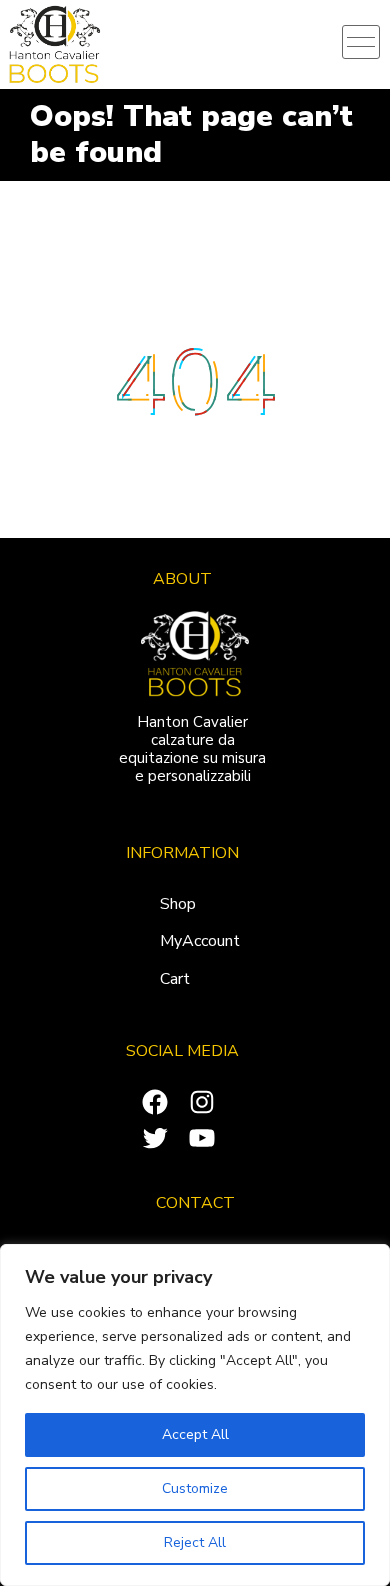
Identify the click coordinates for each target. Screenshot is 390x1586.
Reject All (195, 1542)
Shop (178, 904)
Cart (175, 979)
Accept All (195, 1434)
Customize (195, 1488)
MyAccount (200, 941)
